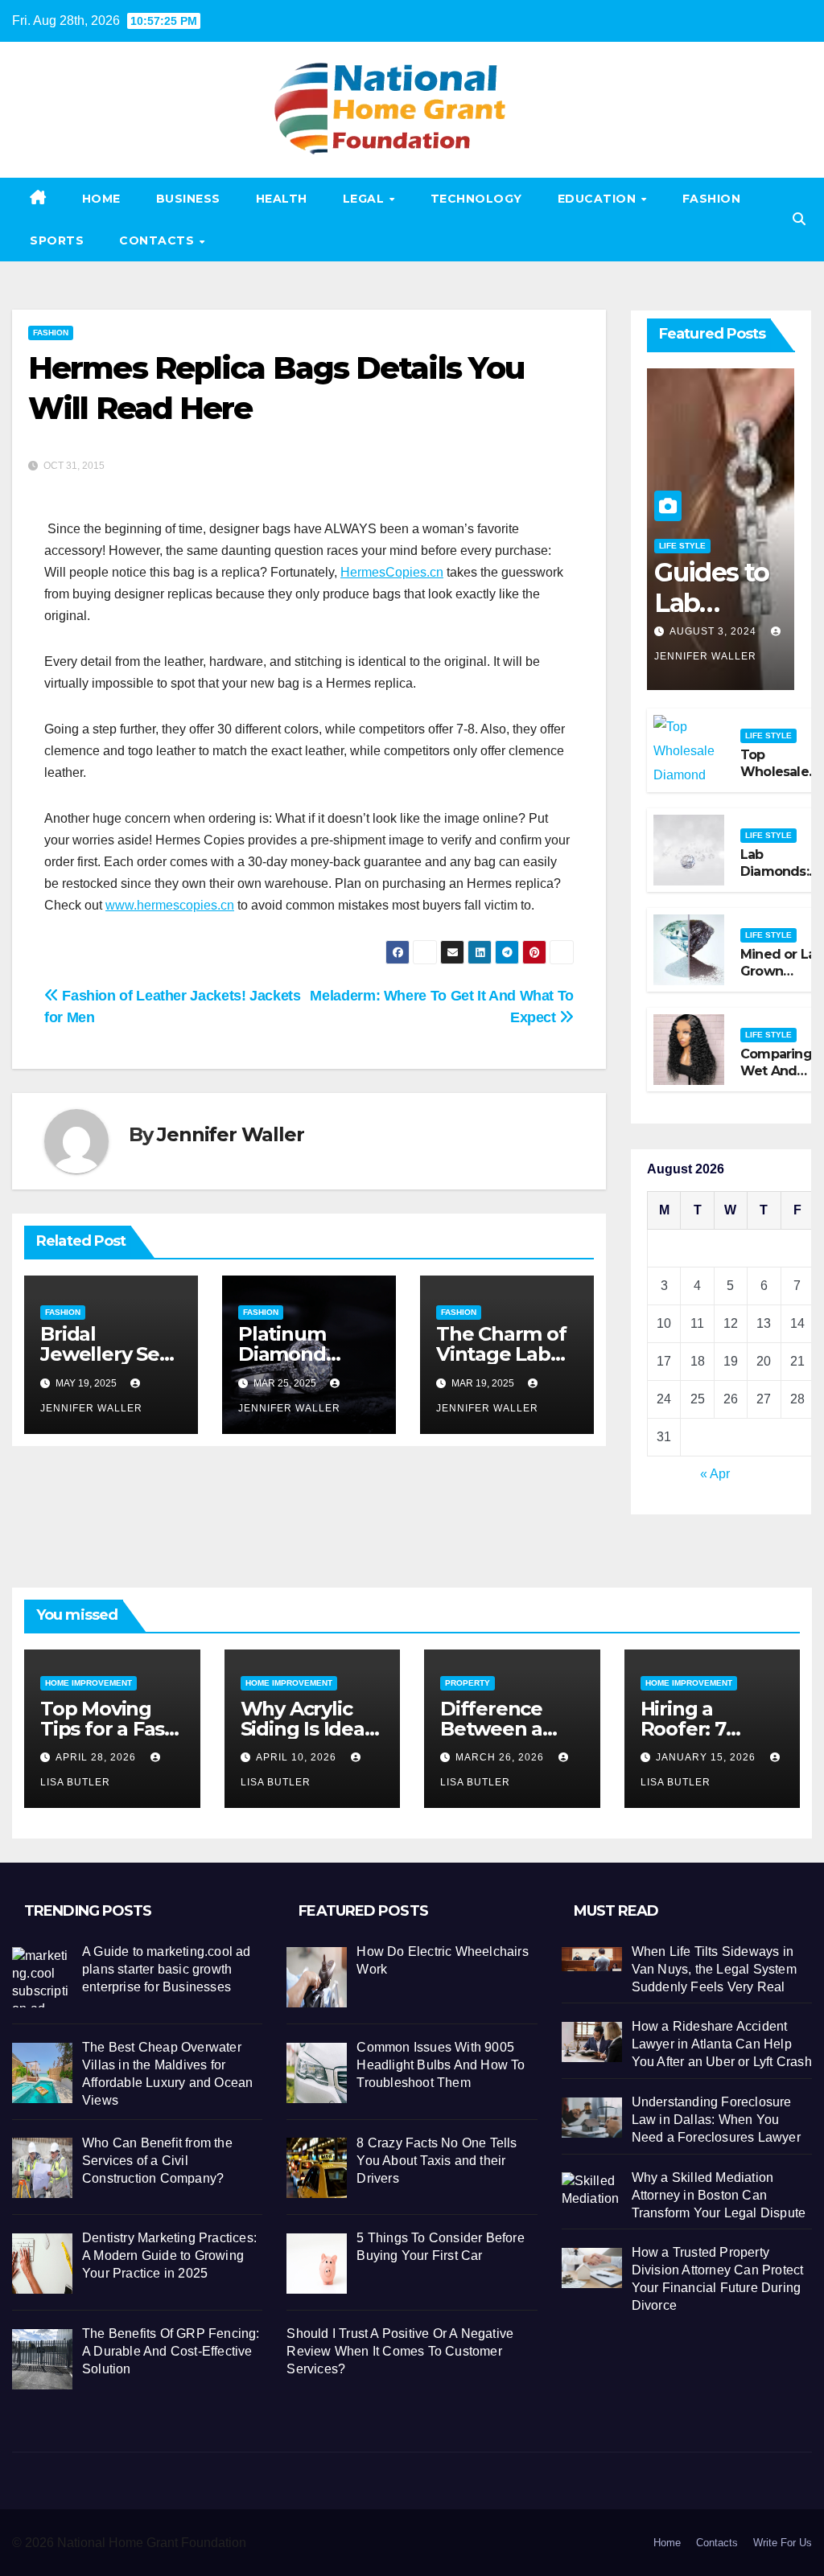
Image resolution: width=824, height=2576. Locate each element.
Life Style (682, 546)
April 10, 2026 (298, 1757)
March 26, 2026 (501, 1757)
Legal (365, 199)
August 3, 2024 (715, 631)
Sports (57, 240)
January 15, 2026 (707, 1757)
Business (188, 199)
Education (599, 199)
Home (101, 199)
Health (282, 199)
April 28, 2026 (97, 1757)
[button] (799, 219)
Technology (476, 199)
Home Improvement (89, 1683)
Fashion (712, 199)
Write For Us (783, 2543)
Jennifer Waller (230, 1134)
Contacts (159, 240)
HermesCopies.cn (392, 572)
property (468, 1683)
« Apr (715, 1474)
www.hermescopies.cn (170, 905)
